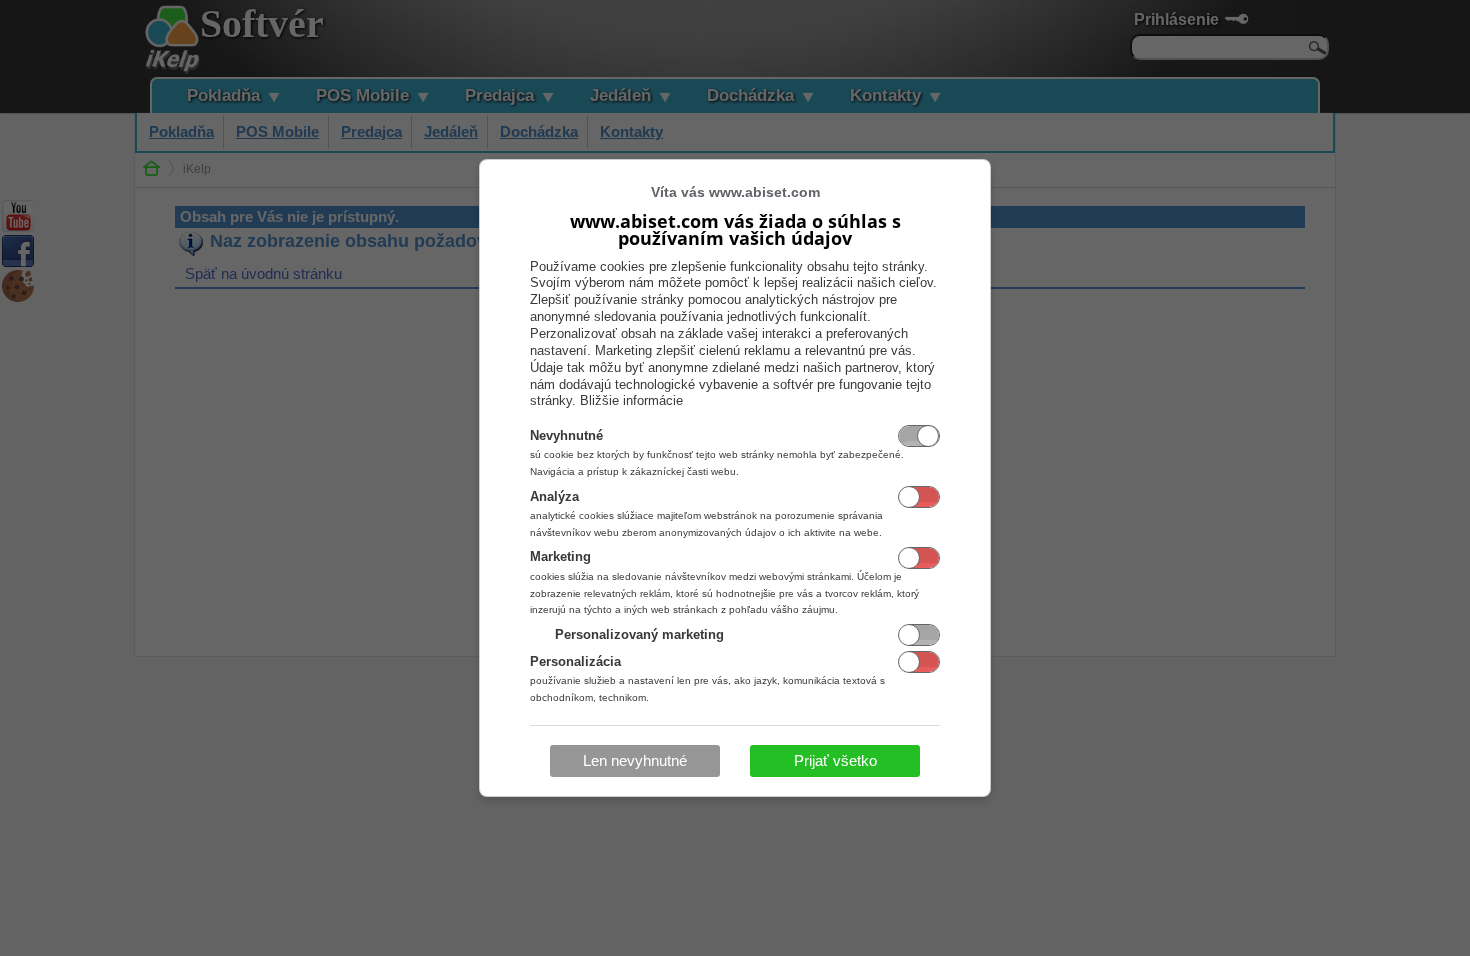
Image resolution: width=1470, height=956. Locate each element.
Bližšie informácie (631, 400)
